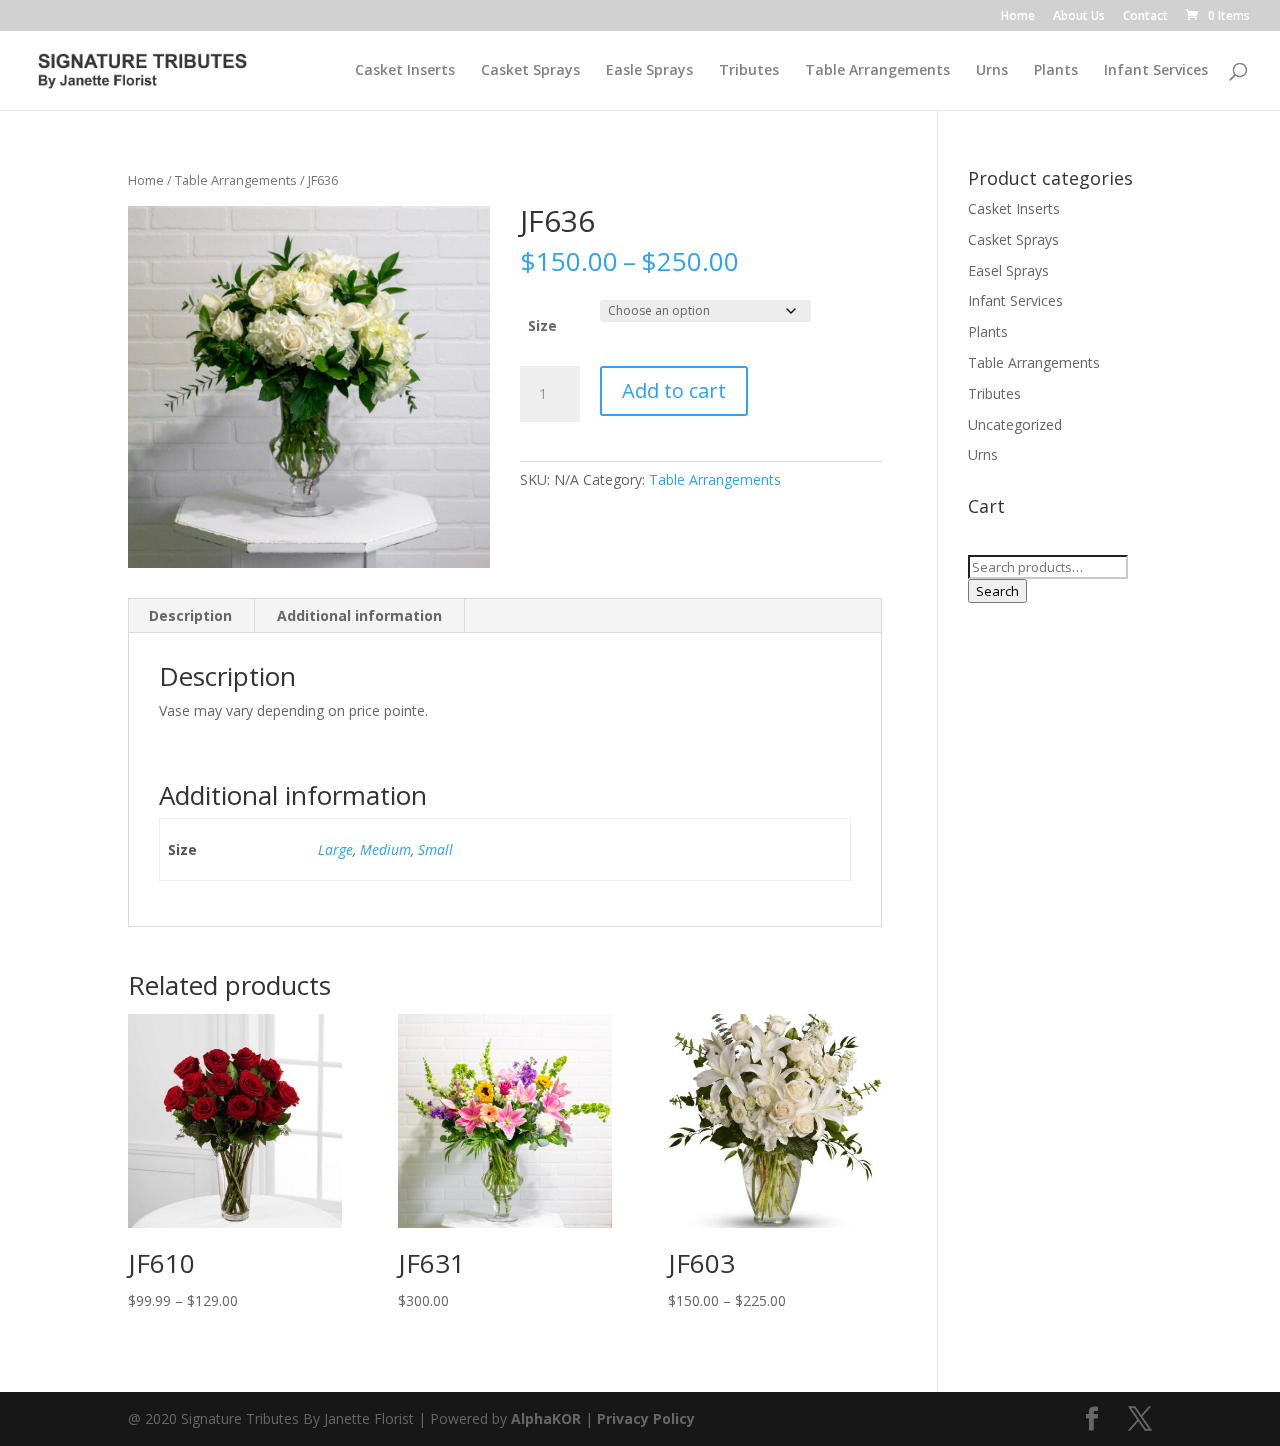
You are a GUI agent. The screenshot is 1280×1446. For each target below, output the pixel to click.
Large (335, 849)
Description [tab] (190, 615)
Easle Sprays (649, 71)
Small (435, 849)
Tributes (749, 71)
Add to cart (674, 390)
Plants (1056, 71)
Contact (1145, 17)
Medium (385, 849)
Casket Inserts (405, 71)
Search (997, 591)
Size (542, 325)
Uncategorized (1015, 424)
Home (1018, 17)
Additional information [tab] (359, 615)
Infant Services (1156, 71)
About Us (1079, 17)
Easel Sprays (1008, 270)
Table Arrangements (877, 71)
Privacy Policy (646, 1418)
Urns (992, 71)
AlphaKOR (546, 1418)
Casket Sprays (530, 71)
